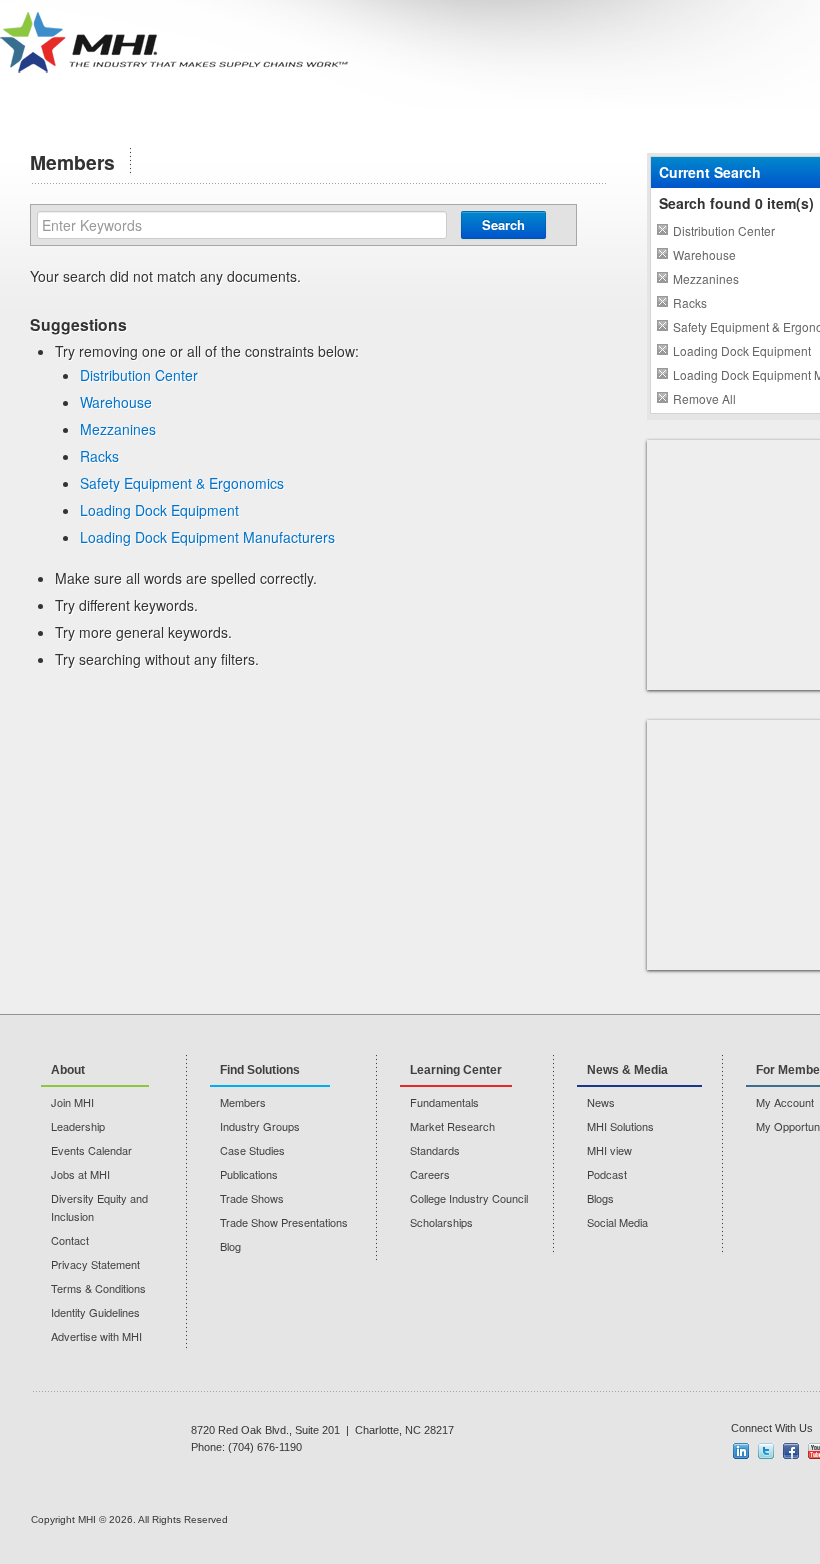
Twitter (766, 1451)
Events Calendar (91, 1150)
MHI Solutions (620, 1126)
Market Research (452, 1126)
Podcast (607, 1174)
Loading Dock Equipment (159, 510)
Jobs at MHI (80, 1174)
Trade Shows (252, 1198)
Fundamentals (444, 1102)
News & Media (627, 1070)
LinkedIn (741, 1451)
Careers (430, 1174)
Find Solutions (260, 1070)
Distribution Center (139, 375)
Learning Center (456, 1070)
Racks (99, 456)
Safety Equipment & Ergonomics (182, 483)
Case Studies (252, 1150)
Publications (249, 1174)
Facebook (791, 1451)
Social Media (617, 1222)
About (68, 1070)
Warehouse (116, 402)
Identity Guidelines (95, 1312)
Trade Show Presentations (284, 1222)
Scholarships (441, 1222)
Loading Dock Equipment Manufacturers (207, 537)
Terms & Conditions (98, 1288)
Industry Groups (260, 1126)
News (601, 1102)
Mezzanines (118, 429)
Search (503, 224)
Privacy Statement (95, 1264)
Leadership (78, 1126)
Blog (230, 1246)
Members (243, 1102)
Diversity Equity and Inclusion (99, 1207)
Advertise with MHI (96, 1336)
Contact (70, 1240)
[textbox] (242, 225)
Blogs (600, 1198)
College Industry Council (469, 1198)
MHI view (609, 1150)
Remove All (704, 398)
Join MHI (72, 1102)
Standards (435, 1150)
